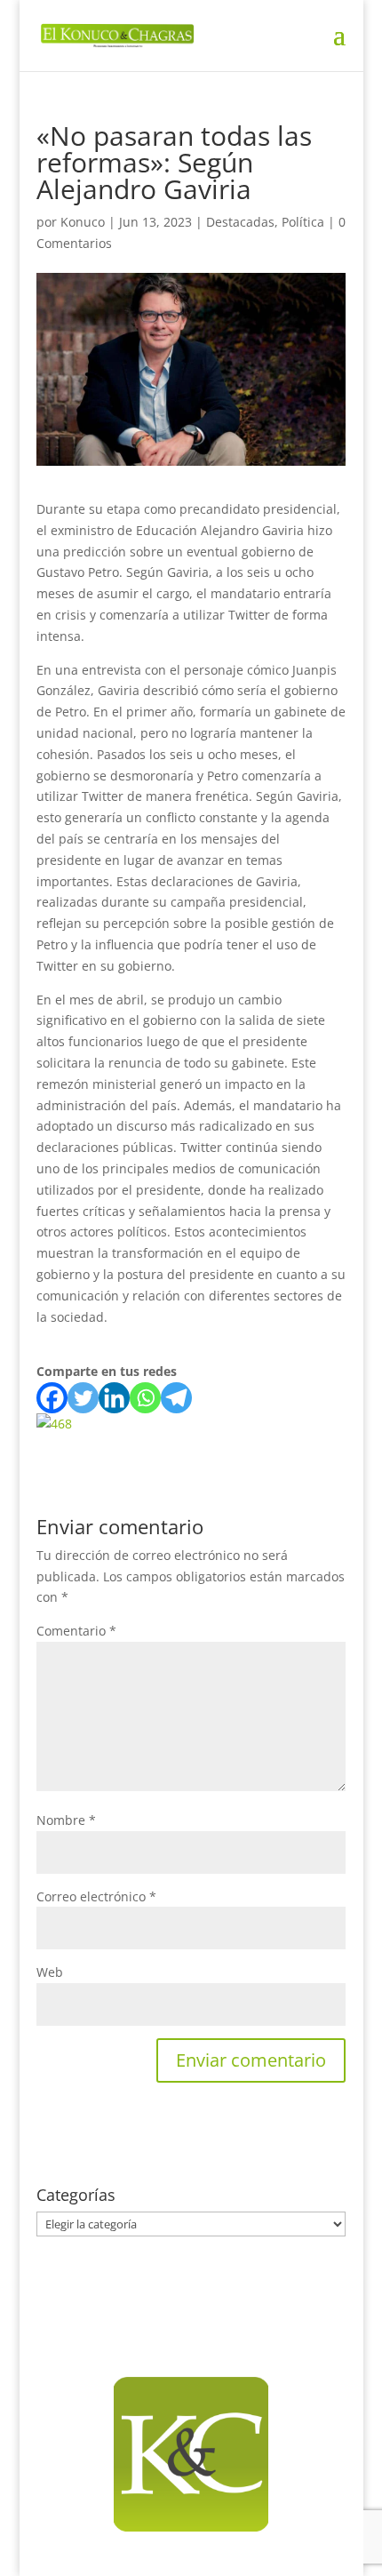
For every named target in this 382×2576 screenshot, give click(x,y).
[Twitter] (83, 1398)
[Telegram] (176, 1398)
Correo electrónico (96, 1896)
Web (50, 1972)
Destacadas (240, 222)
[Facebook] (52, 1398)
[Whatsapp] (145, 1398)
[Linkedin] (114, 1398)
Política (303, 222)
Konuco (83, 222)
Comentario (76, 1631)
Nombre (66, 1820)
